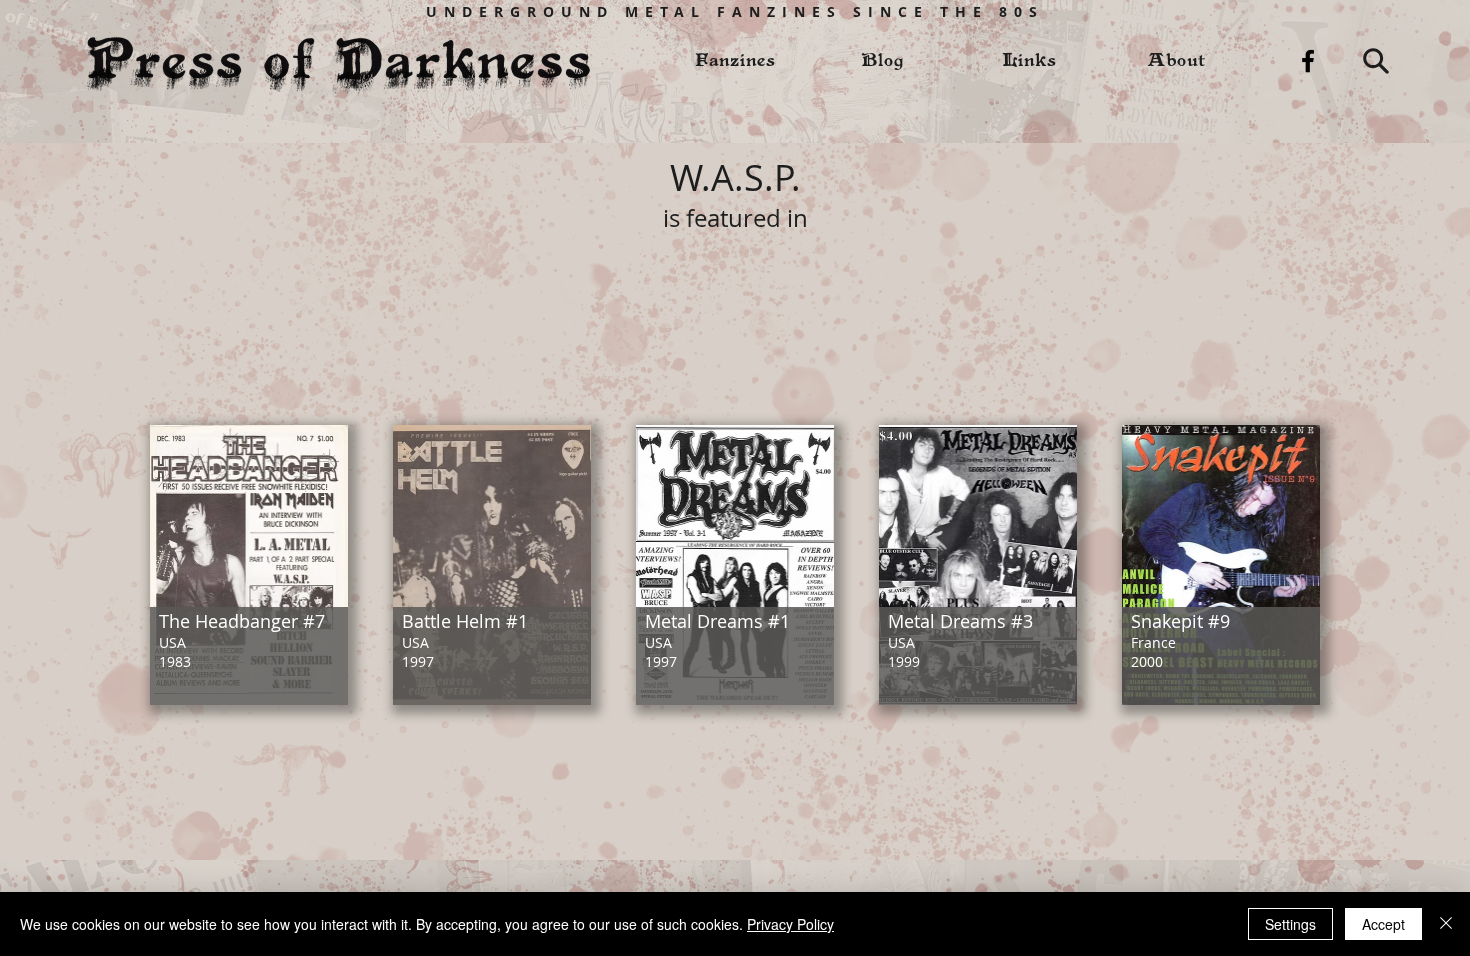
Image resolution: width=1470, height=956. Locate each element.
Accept (1383, 924)
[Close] (1446, 924)
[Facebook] (1308, 61)
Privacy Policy (790, 924)
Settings (1290, 924)
